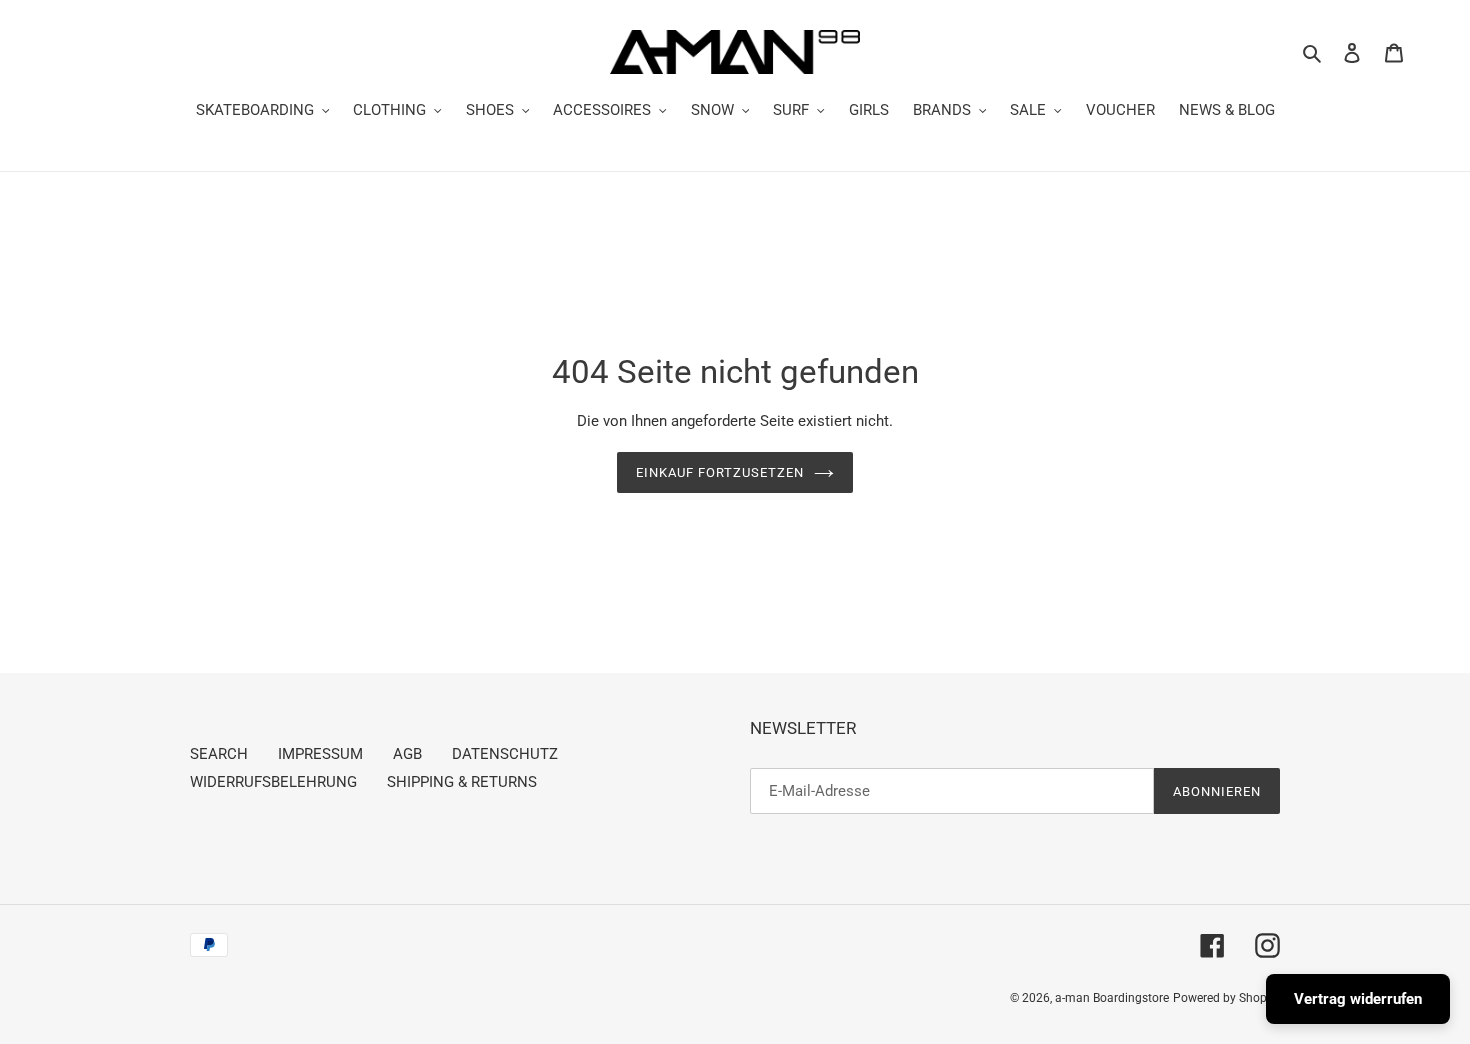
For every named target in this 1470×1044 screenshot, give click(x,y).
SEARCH (219, 754)
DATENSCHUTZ (505, 754)
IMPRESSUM (320, 754)
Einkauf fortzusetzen (720, 472)
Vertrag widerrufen (1358, 999)
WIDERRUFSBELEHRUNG (273, 782)
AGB (407, 754)
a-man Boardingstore (1112, 998)
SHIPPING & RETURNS (462, 782)
